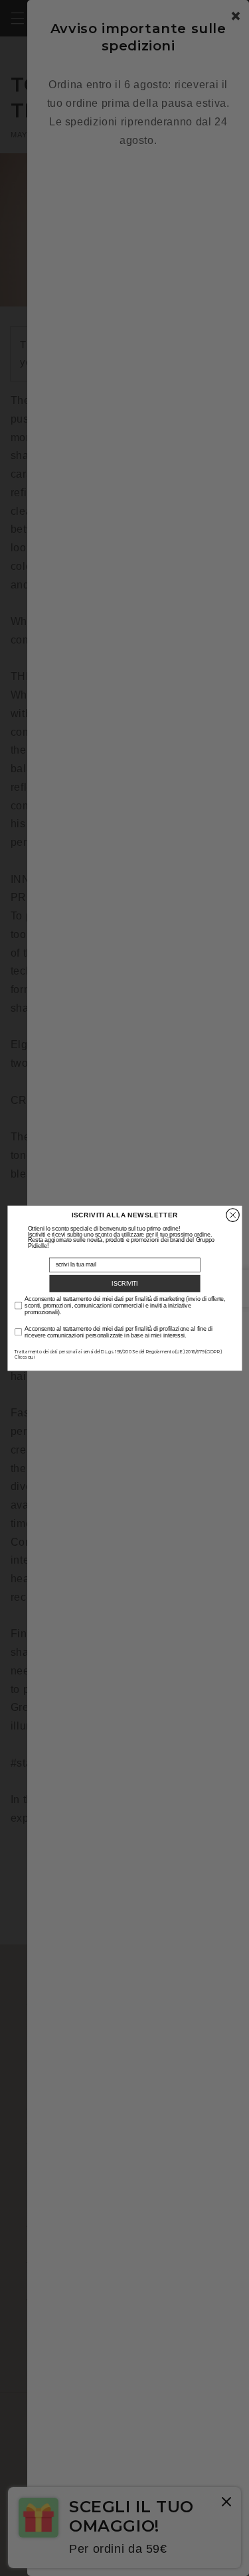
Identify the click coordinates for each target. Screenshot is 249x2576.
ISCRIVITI (124, 1283)
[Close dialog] (232, 1215)
